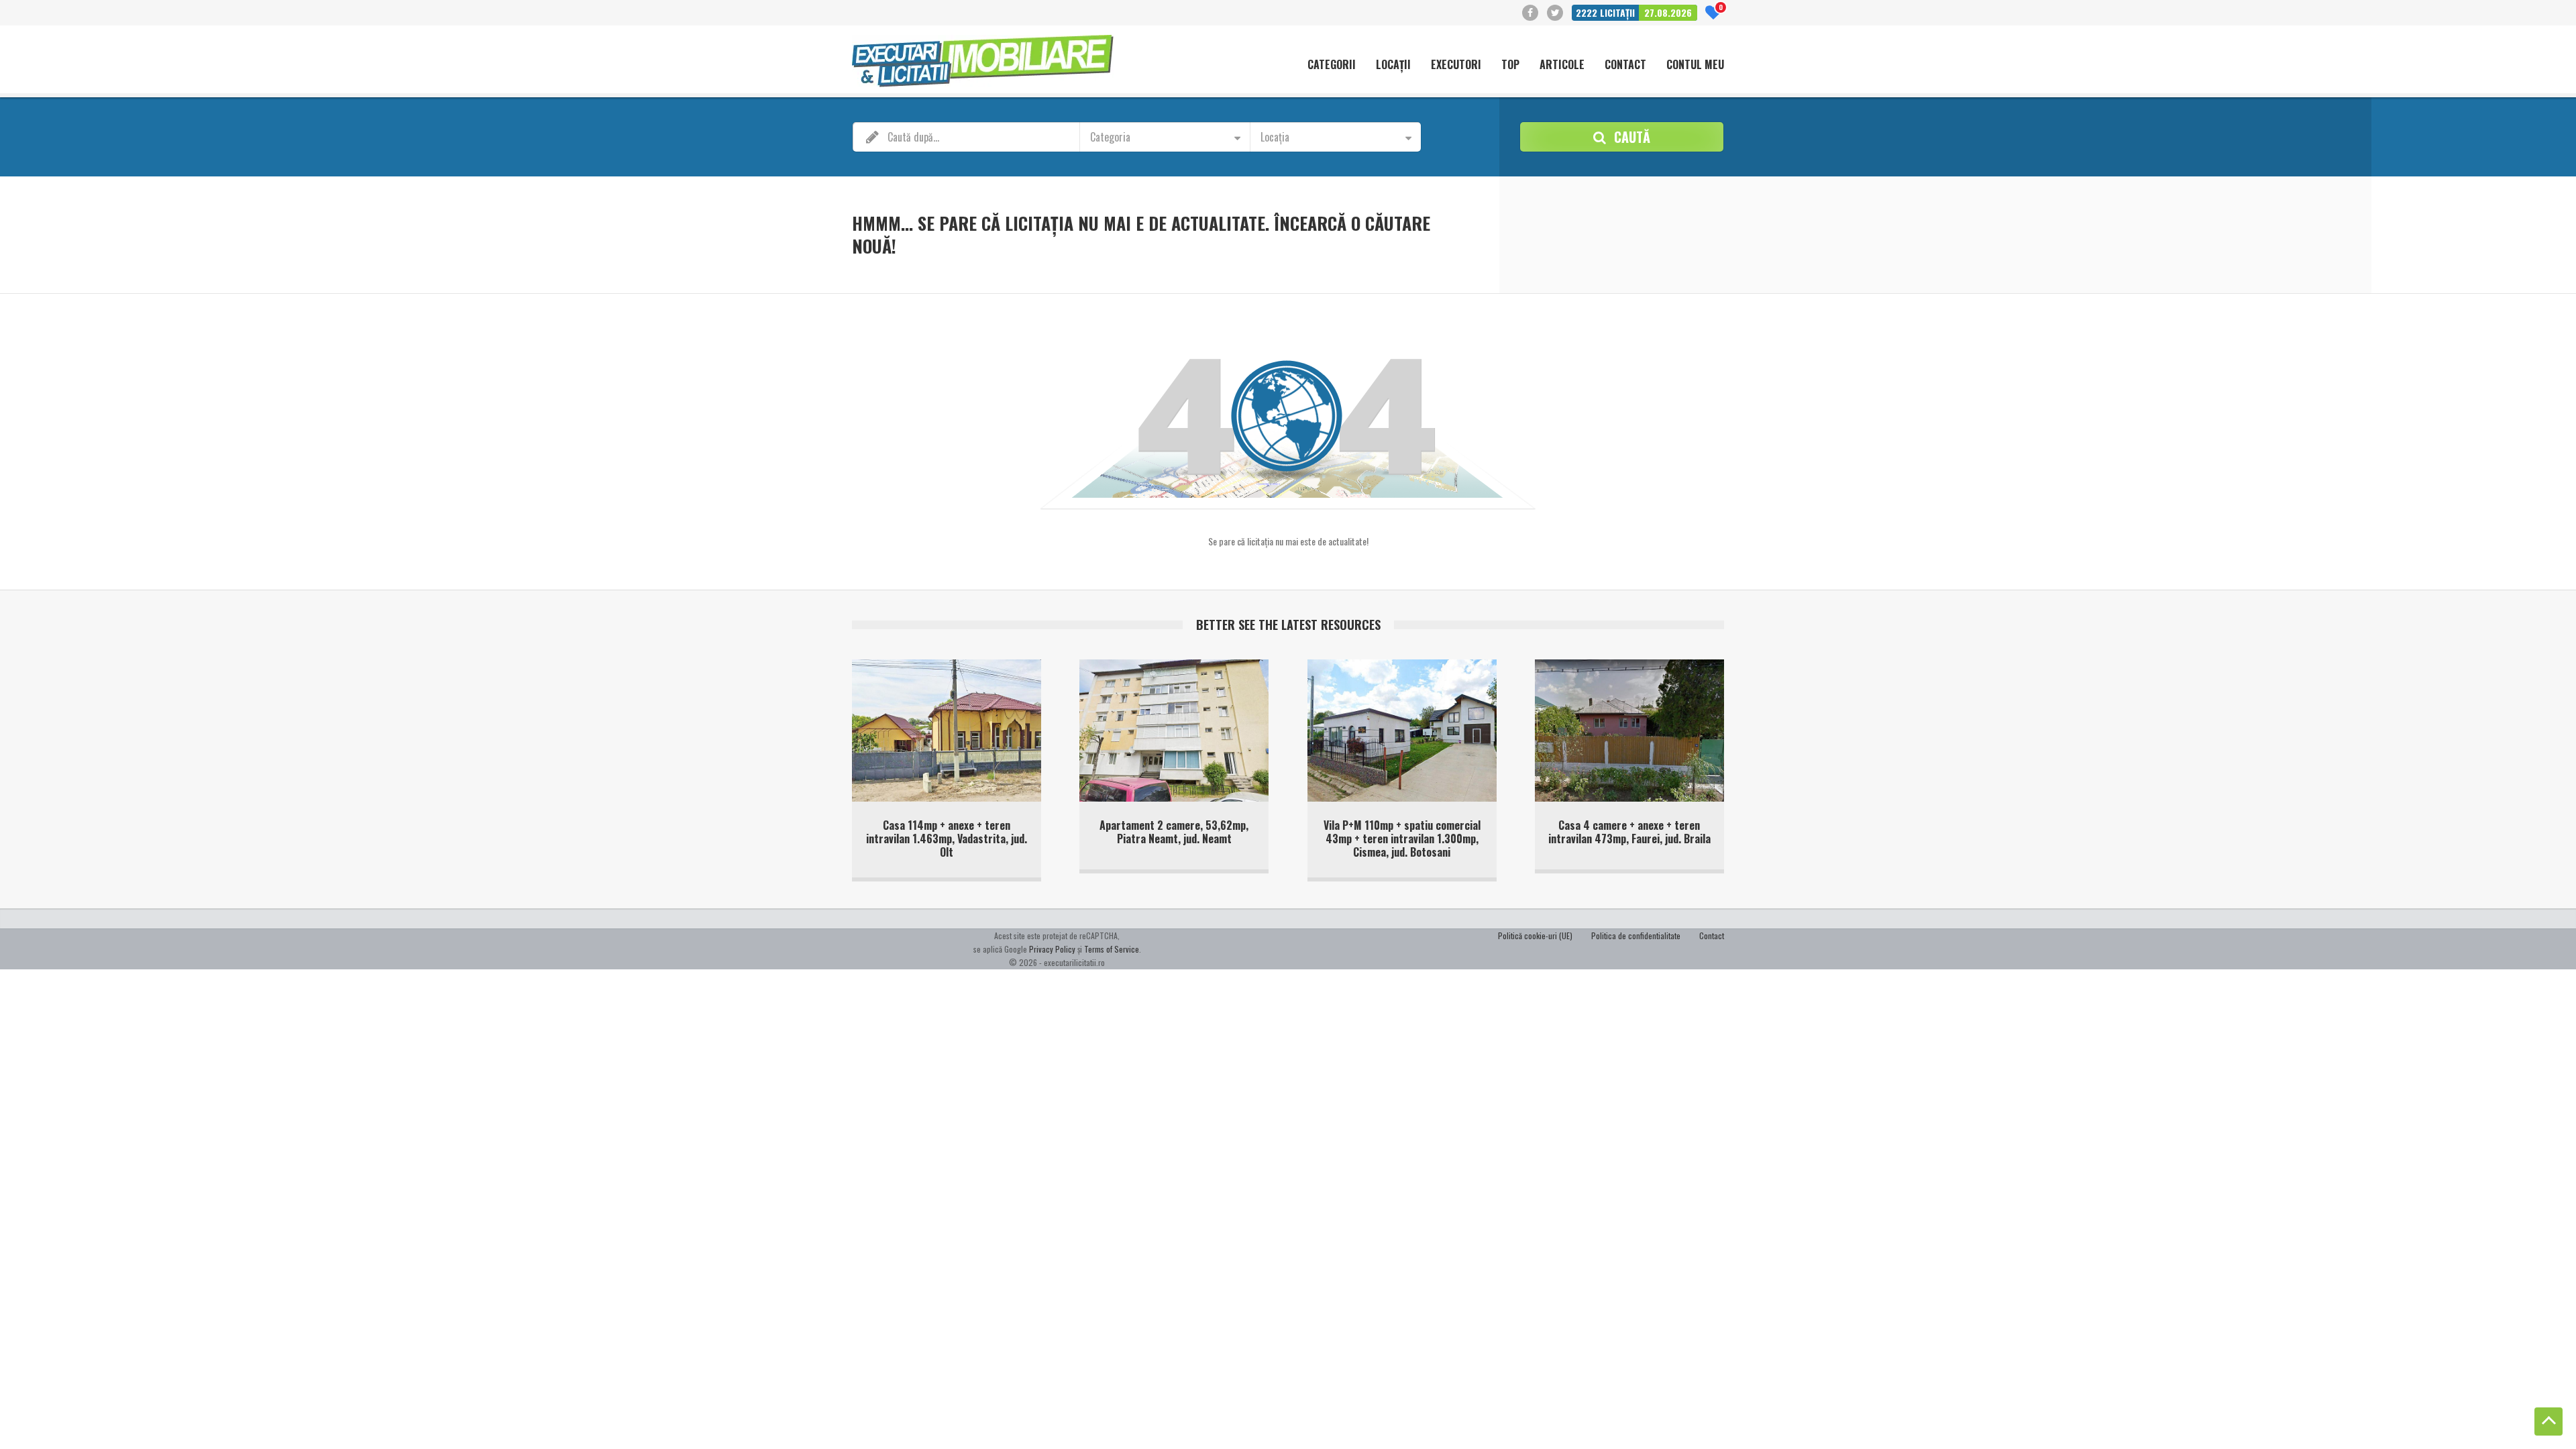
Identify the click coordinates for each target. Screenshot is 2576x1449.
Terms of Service (1112, 949)
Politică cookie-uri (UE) (1535, 935)
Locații (1393, 65)
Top (1510, 65)
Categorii (1332, 65)
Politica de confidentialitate (1636, 935)
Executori (1456, 65)
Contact (1625, 65)
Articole (1562, 65)
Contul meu (1695, 65)
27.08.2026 (1668, 12)
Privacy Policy (1052, 949)
